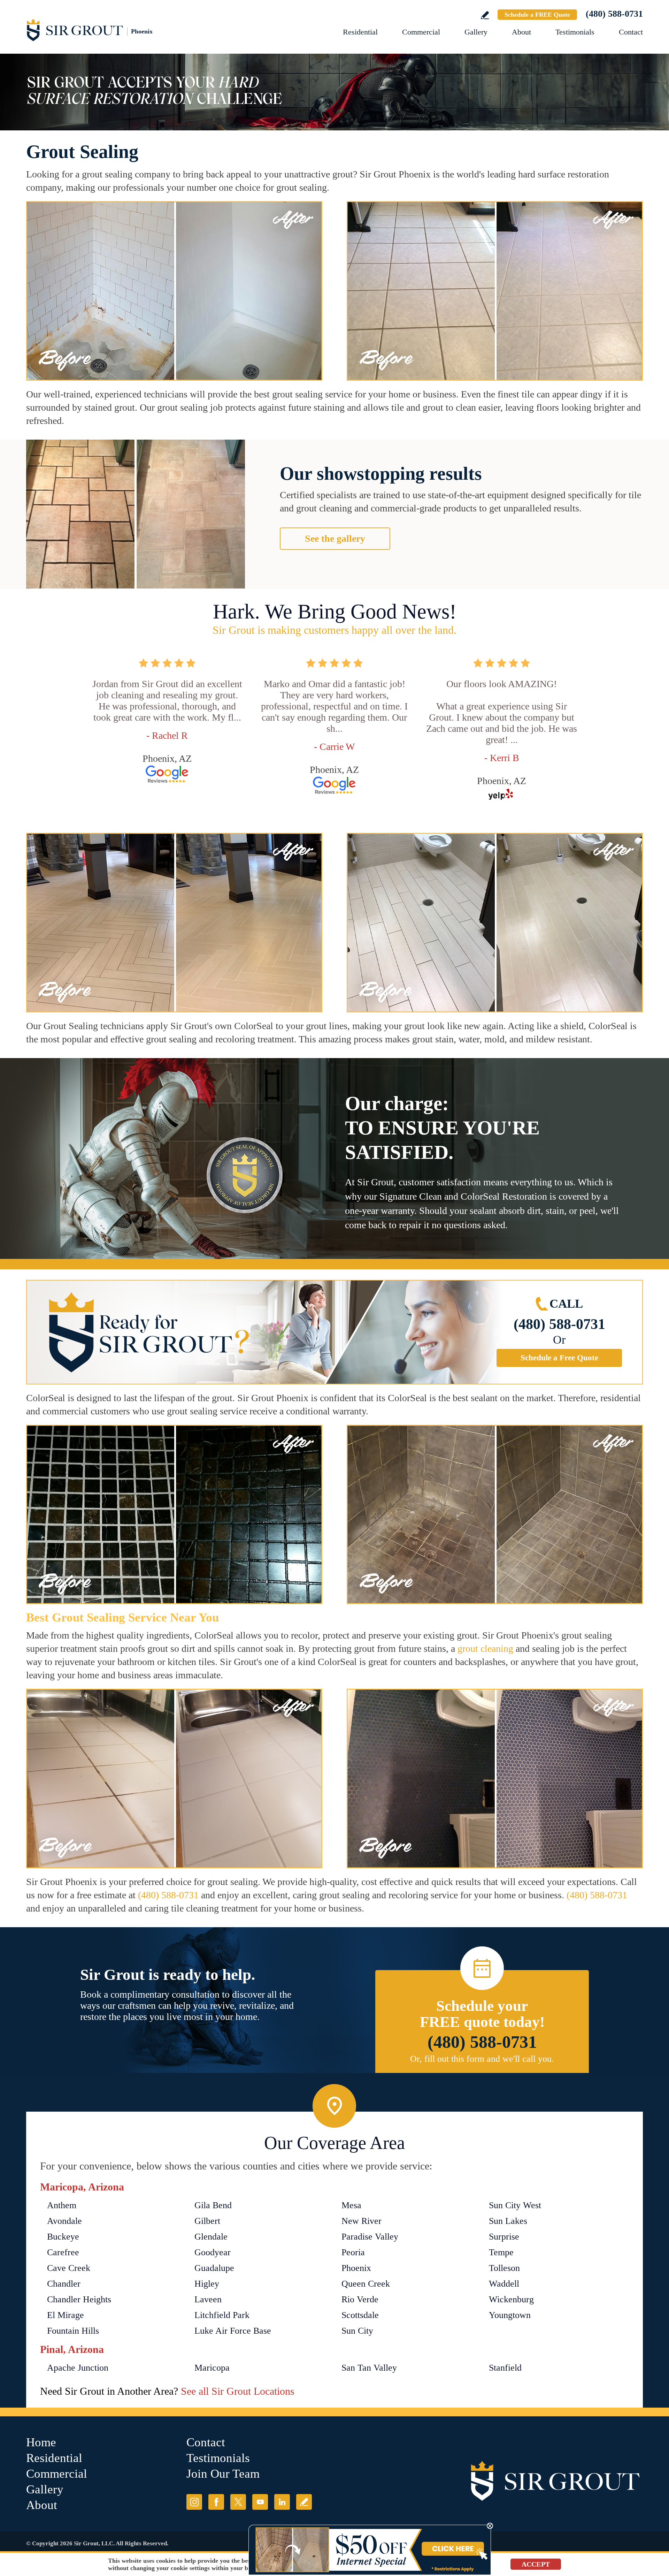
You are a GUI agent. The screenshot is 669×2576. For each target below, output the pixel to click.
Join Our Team (223, 2474)
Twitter (238, 2502)
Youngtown (510, 2315)
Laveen (208, 2299)
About (521, 32)
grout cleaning (485, 1648)
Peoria (353, 2252)
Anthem (62, 2205)
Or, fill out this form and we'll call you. (482, 2059)
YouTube (260, 2502)
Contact (631, 32)
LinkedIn (282, 2502)
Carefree (63, 2252)
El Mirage (66, 2315)
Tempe (501, 2252)
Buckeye (63, 2237)
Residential (360, 32)
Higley (207, 2284)
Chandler (64, 2284)
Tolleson (504, 2268)
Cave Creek (69, 2268)
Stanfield (505, 2368)
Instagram (194, 2502)
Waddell (504, 2284)
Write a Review (485, 15)
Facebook (216, 2502)
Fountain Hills (73, 2331)
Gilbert (207, 2221)
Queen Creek (366, 2284)
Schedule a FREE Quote (537, 15)
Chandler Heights (79, 2299)
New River (362, 2221)
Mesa (351, 2205)
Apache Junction (78, 2368)
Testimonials (575, 32)
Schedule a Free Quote (559, 1358)
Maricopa (212, 2368)
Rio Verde (360, 2299)
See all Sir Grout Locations (238, 2391)
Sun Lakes (508, 2221)
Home (41, 2442)
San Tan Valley (369, 2368)
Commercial (421, 32)
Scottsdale (360, 2315)
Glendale (211, 2237)
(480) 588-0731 (614, 14)
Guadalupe (214, 2268)
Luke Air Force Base (233, 2331)
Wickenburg (511, 2299)
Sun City (357, 2331)
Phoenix (356, 2268)
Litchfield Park (222, 2315)
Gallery (476, 32)
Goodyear (213, 2252)
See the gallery (335, 538)
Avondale (64, 2221)
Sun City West (515, 2205)
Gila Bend (213, 2205)
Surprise (504, 2237)
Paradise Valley (370, 2237)
